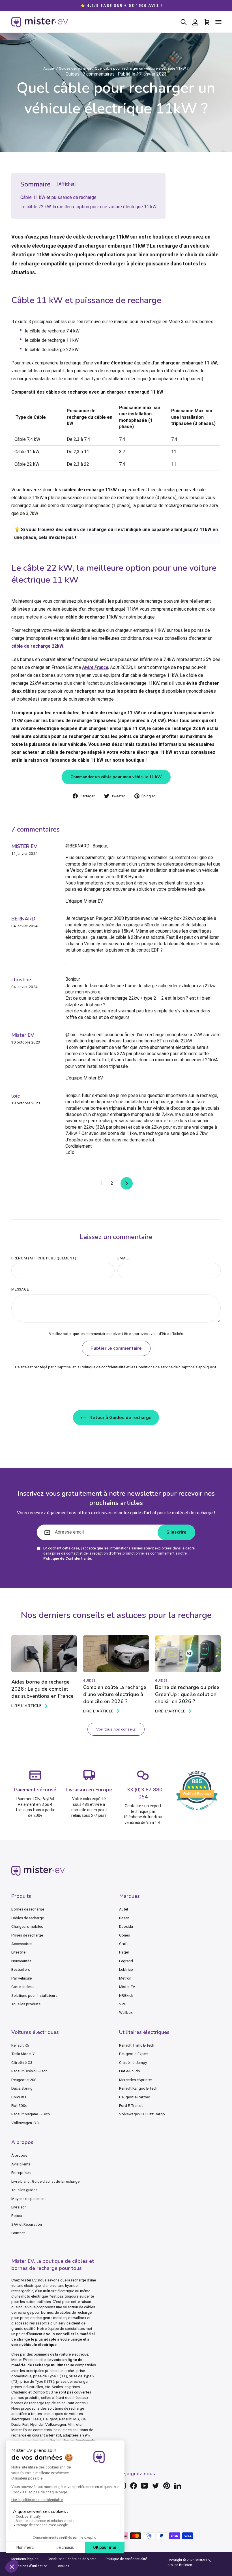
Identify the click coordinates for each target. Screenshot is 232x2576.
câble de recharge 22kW (37, 646)
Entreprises (21, 2173)
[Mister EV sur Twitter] (156, 2486)
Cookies (63, 2566)
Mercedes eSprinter (136, 2080)
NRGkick (126, 1995)
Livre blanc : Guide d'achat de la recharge (45, 2181)
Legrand (126, 1961)
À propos (19, 2155)
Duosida (126, 1926)
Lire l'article (27, 1706)
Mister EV (127, 1987)
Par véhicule (22, 1978)
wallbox (80, 2318)
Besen (124, 1918)
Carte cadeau (22, 1987)
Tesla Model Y (23, 2054)
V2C (123, 2004)
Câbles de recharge (28, 1918)
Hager (124, 1952)
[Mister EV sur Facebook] (134, 2486)
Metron (125, 1978)
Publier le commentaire (116, 1348)
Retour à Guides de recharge (120, 1418)
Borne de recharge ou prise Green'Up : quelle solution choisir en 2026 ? (187, 1694)
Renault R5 (20, 2045)
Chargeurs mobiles (27, 1926)
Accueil (49, 68)
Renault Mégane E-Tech (31, 2114)
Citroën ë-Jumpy (133, 2062)
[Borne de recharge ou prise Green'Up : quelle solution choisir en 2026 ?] (188, 1654)
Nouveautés (21, 1961)
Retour (17, 2216)
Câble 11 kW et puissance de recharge (58, 197)
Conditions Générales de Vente (72, 2559)
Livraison (19, 2207)
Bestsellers (21, 1969)
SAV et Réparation (27, 2224)
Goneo (125, 1935)
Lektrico (126, 1969)
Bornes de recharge (28, 1909)
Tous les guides (24, 2190)
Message (20, 1289)
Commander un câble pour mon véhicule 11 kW (116, 777)
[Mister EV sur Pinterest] (167, 2486)
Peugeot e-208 (24, 2080)
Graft (123, 1944)
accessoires (25, 2323)
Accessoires (22, 1944)
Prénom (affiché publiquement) (44, 1258)
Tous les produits (26, 2004)
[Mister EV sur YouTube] (145, 2486)
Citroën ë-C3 (22, 2062)
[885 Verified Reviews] (197, 1813)
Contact (18, 2233)
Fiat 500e (19, 2105)
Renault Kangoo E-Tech (138, 2088)
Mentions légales (25, 2559)
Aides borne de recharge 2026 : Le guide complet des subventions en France (42, 1689)
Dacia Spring (22, 2088)
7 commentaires (99, 74)
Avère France (95, 667)
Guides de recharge (75, 68)
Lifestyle (18, 1952)
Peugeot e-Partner (135, 2097)
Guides (73, 74)
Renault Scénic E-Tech (29, 2071)
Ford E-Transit (131, 2105)
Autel (123, 1909)
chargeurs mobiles (51, 2318)
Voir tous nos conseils (116, 1729)
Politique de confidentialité (103, 1367)
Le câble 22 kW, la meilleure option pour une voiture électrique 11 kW (88, 207)
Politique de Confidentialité (67, 1558)
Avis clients (21, 2164)
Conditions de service (154, 1367)
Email (123, 1258)
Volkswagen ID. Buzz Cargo (142, 2114)
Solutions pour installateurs (34, 1995)
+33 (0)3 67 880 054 (143, 1793)
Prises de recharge (27, 1935)
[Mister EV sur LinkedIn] (178, 2486)
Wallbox (126, 2012)
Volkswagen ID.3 (25, 2123)
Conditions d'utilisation (29, 2566)
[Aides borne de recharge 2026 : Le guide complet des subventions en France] (44, 1654)
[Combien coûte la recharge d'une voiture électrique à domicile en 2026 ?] (116, 1654)
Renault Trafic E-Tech (137, 2045)
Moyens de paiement (29, 2199)
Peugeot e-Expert (134, 2054)
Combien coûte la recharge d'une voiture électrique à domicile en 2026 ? (115, 1694)
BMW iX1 (19, 2097)
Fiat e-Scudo (130, 2071)
